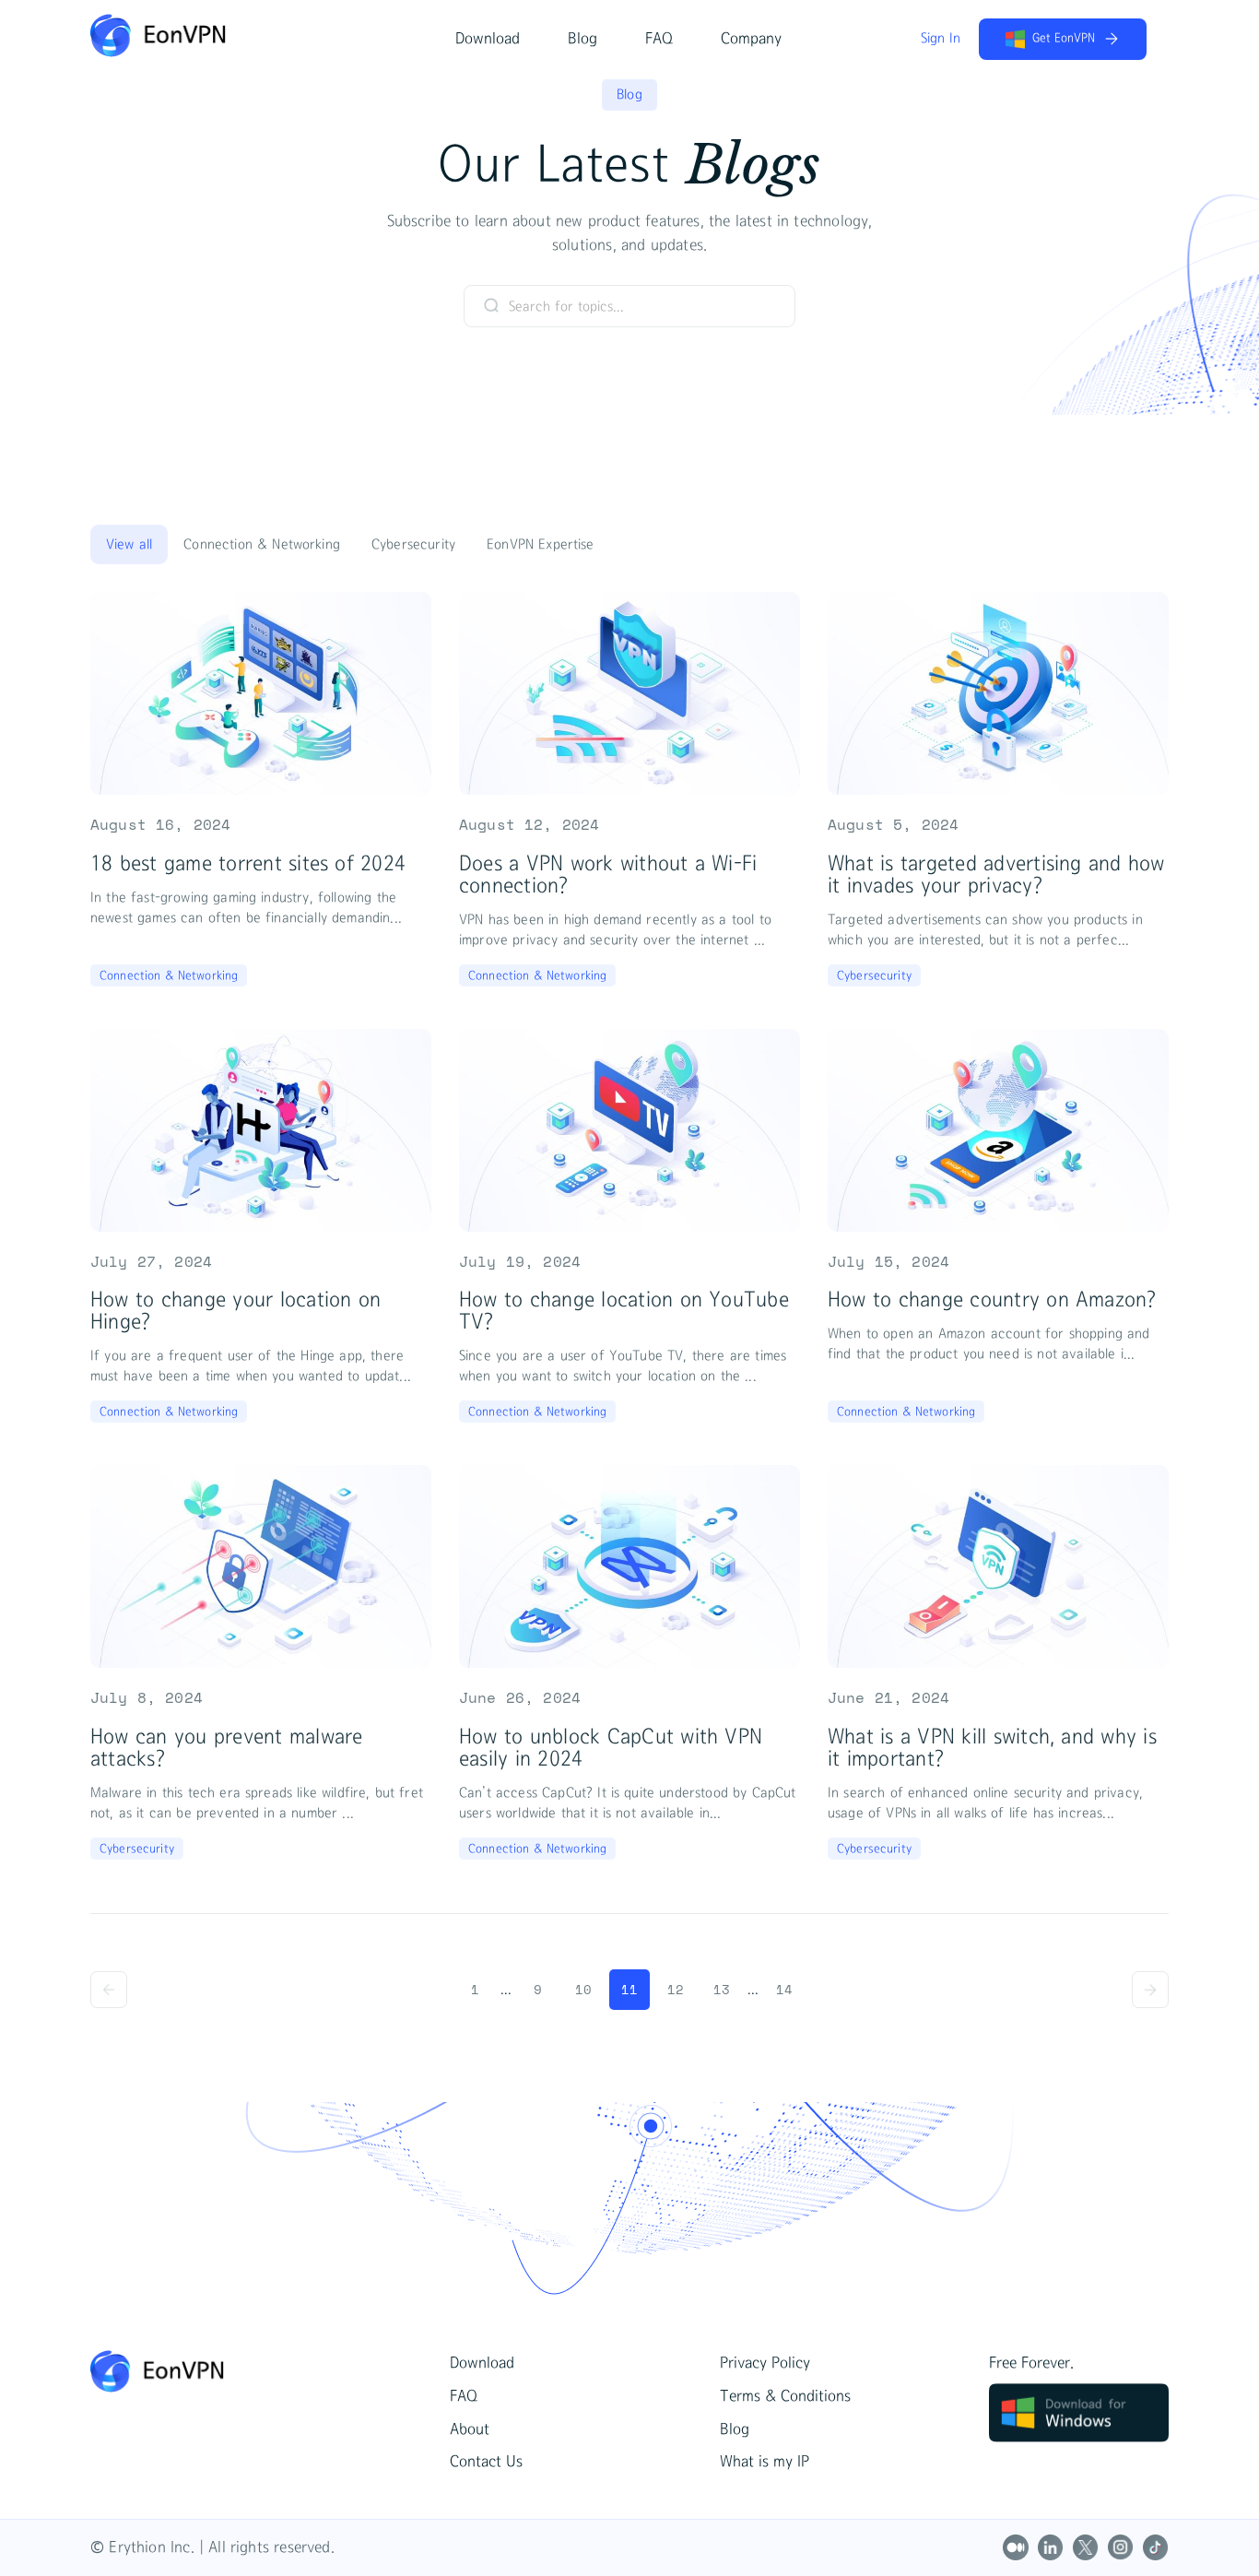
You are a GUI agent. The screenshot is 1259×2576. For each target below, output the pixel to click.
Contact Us (486, 2462)
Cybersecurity (413, 544)
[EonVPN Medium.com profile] (1016, 2547)
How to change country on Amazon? (992, 1299)
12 (676, 1989)
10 (583, 1989)
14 (784, 1989)
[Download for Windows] (1079, 2437)
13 (722, 1989)
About (470, 2429)
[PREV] (109, 1990)
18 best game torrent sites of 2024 (248, 863)
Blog (582, 39)
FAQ (659, 39)
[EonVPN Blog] (270, 2371)
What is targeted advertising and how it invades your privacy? (996, 874)
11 (629, 1989)
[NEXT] (1150, 1990)
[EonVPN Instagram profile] (1121, 2547)
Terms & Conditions (785, 2396)
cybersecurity (874, 975)
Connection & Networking (262, 544)
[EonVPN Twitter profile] (1086, 2547)
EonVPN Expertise (541, 544)
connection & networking (169, 975)
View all (129, 544)
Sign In (941, 38)
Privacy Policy (765, 2363)
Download (488, 39)
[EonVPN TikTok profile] (1156, 2547)
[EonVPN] (158, 52)
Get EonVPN (1064, 38)
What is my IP (765, 2462)
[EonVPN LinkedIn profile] (1051, 2547)
